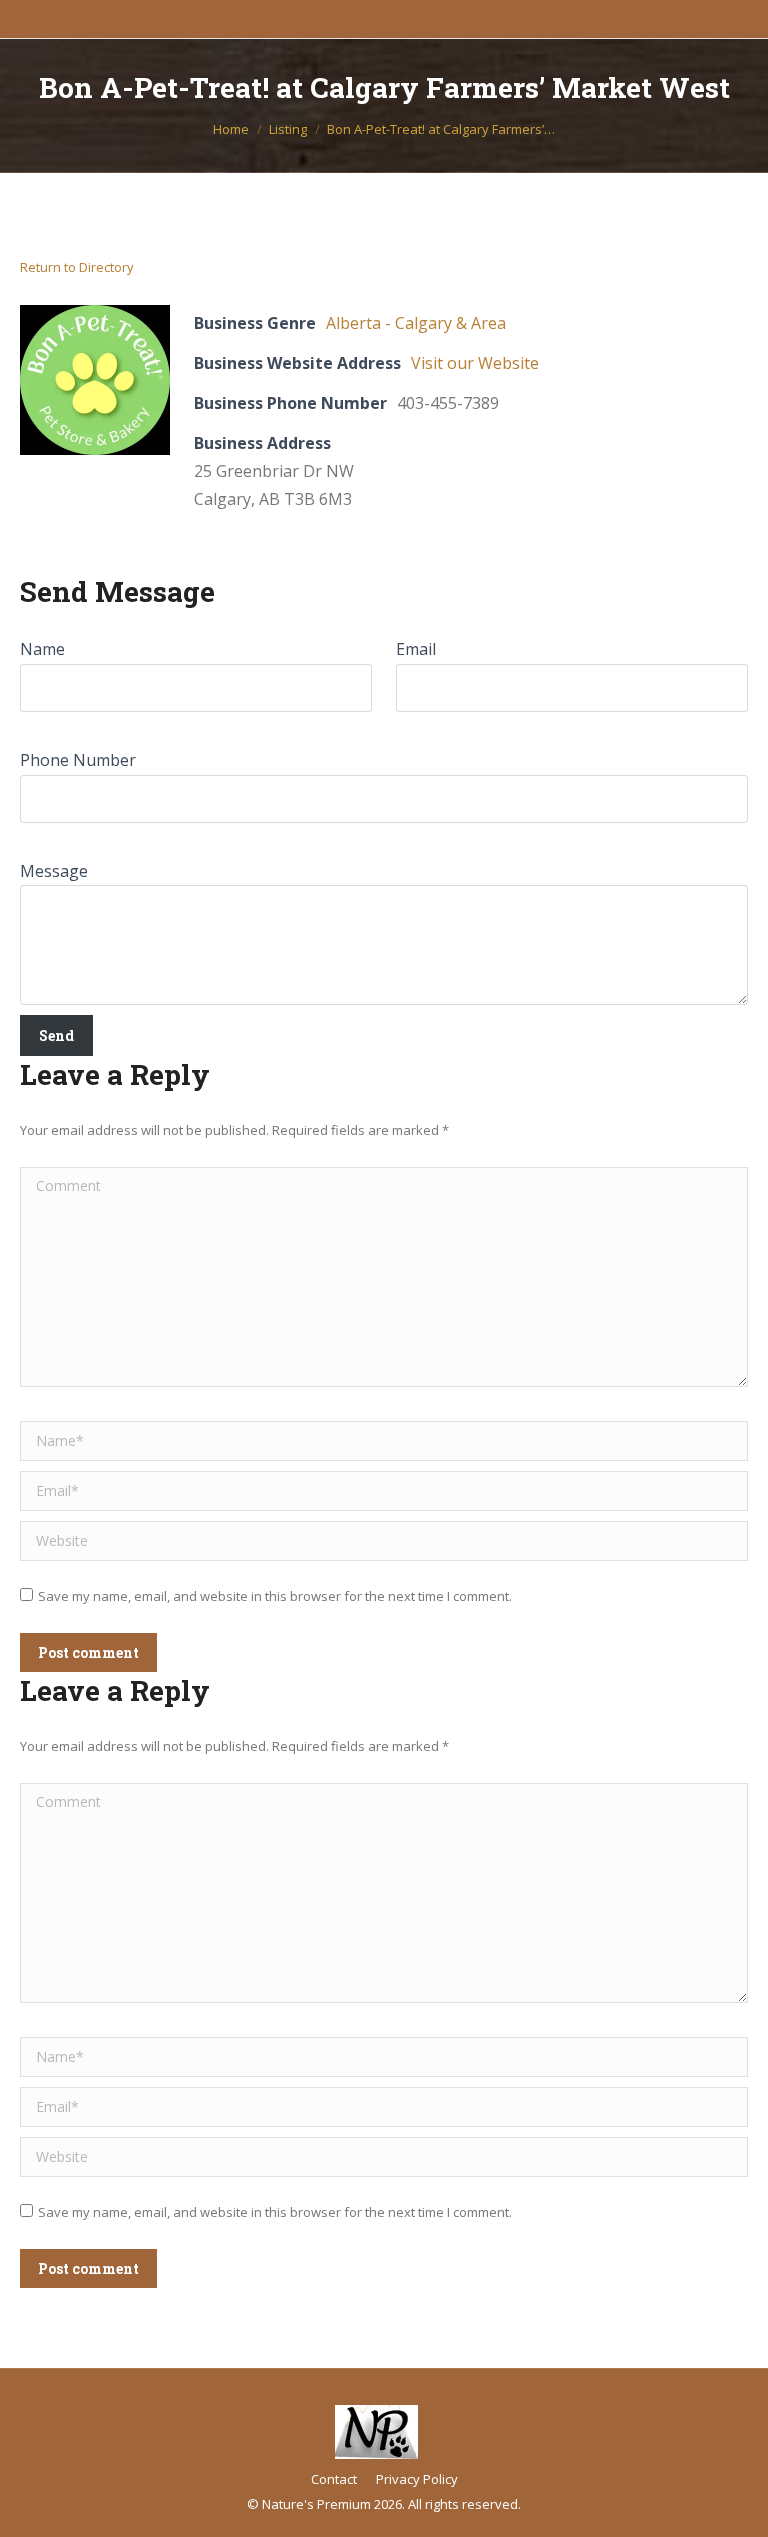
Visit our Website (475, 363)
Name (42, 649)
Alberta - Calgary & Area (416, 323)
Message (54, 871)
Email (416, 649)
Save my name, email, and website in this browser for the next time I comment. (275, 1596)
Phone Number (78, 760)
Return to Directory (77, 267)
